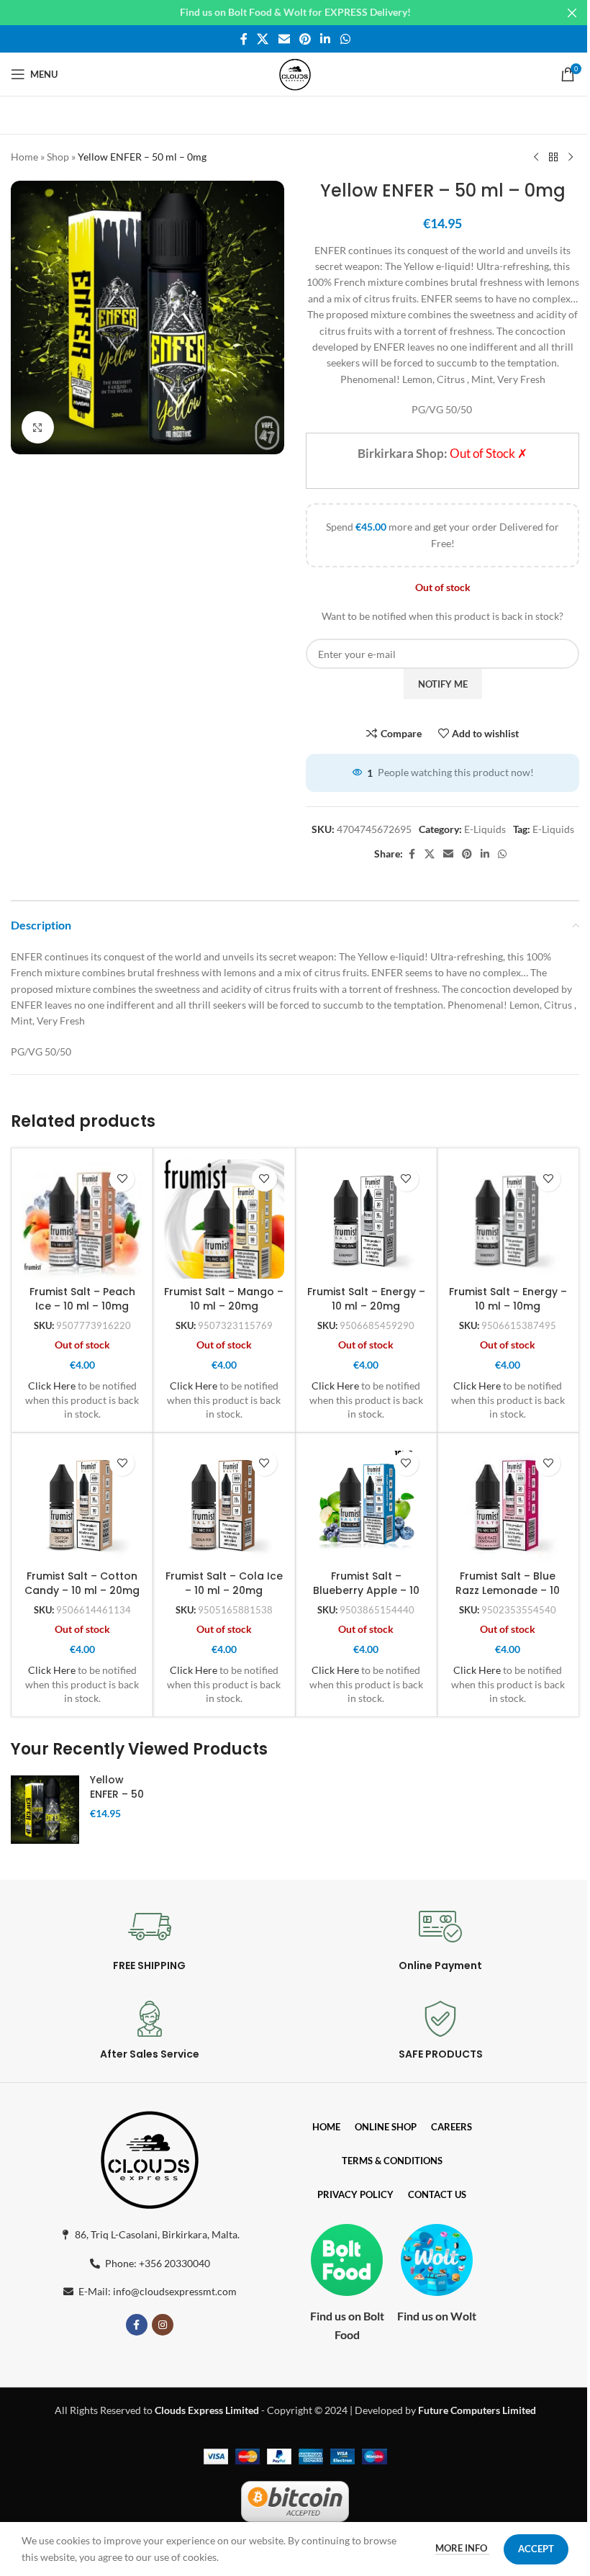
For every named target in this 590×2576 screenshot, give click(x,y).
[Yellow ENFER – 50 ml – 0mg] (45, 1810)
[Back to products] (553, 158)
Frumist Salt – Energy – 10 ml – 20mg (366, 1299)
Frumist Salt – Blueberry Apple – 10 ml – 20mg (366, 1590)
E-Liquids (485, 829)
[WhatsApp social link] (345, 39)
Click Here (52, 1386)
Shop (58, 157)
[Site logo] (295, 73)
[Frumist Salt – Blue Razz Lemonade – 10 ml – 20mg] (508, 1503)
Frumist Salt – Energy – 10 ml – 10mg (508, 1299)
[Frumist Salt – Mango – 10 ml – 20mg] (224, 1219)
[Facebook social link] (244, 39)
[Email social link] (284, 39)
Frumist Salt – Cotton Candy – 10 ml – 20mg (82, 1583)
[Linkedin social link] (326, 39)
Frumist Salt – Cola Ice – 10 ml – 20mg (224, 1583)
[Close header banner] (572, 13)
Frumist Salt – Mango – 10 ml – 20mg (224, 1299)
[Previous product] (536, 158)
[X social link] (263, 39)
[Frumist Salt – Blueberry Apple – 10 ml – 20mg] (366, 1503)
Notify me (443, 684)
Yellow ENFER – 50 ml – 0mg (117, 1794)
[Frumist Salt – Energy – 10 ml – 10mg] (508, 1219)
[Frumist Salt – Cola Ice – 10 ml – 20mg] (224, 1503)
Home (24, 157)
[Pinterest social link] (305, 39)
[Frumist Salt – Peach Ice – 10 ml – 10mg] (82, 1219)
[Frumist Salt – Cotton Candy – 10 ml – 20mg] (82, 1503)
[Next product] (571, 158)
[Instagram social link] (163, 2325)
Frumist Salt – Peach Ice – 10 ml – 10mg (82, 1299)
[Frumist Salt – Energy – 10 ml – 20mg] (366, 1219)
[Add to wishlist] (122, 1179)
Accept (536, 2549)
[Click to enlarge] (38, 427)
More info (462, 2548)
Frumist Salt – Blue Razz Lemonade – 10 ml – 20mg (508, 1590)
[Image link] (150, 2157)
